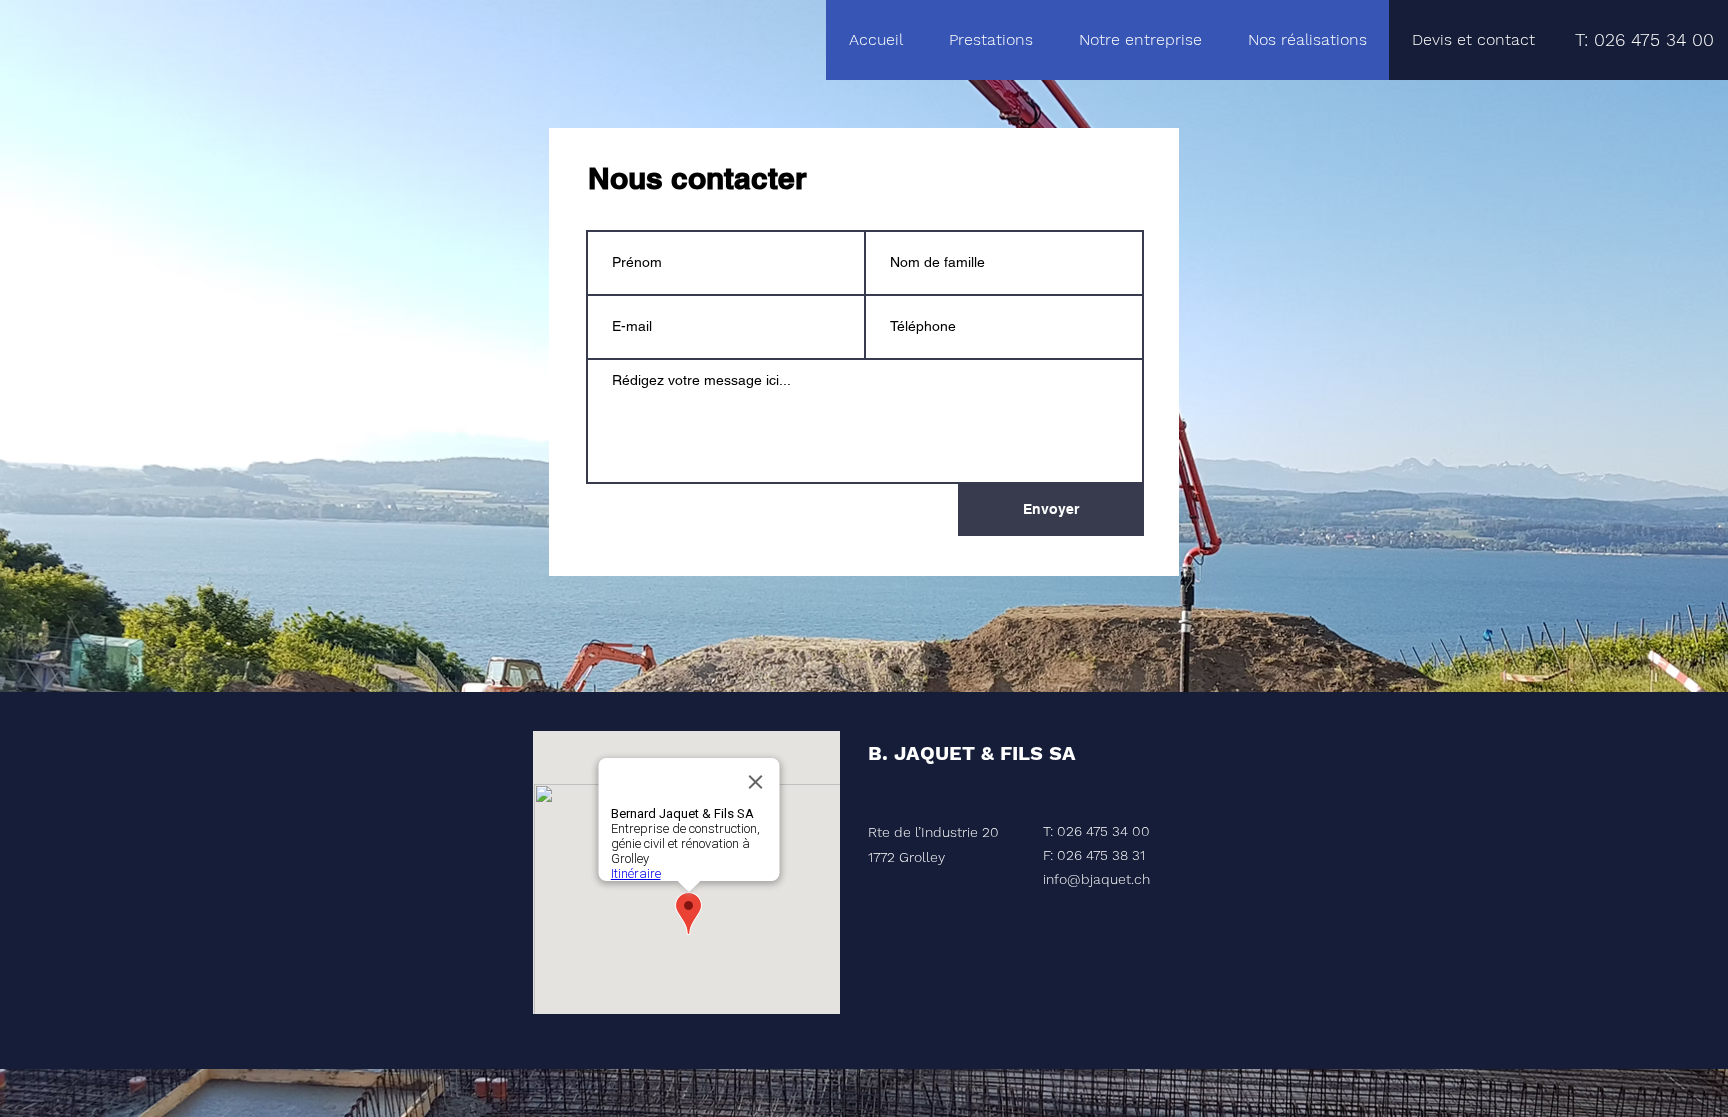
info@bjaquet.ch (1096, 879)
